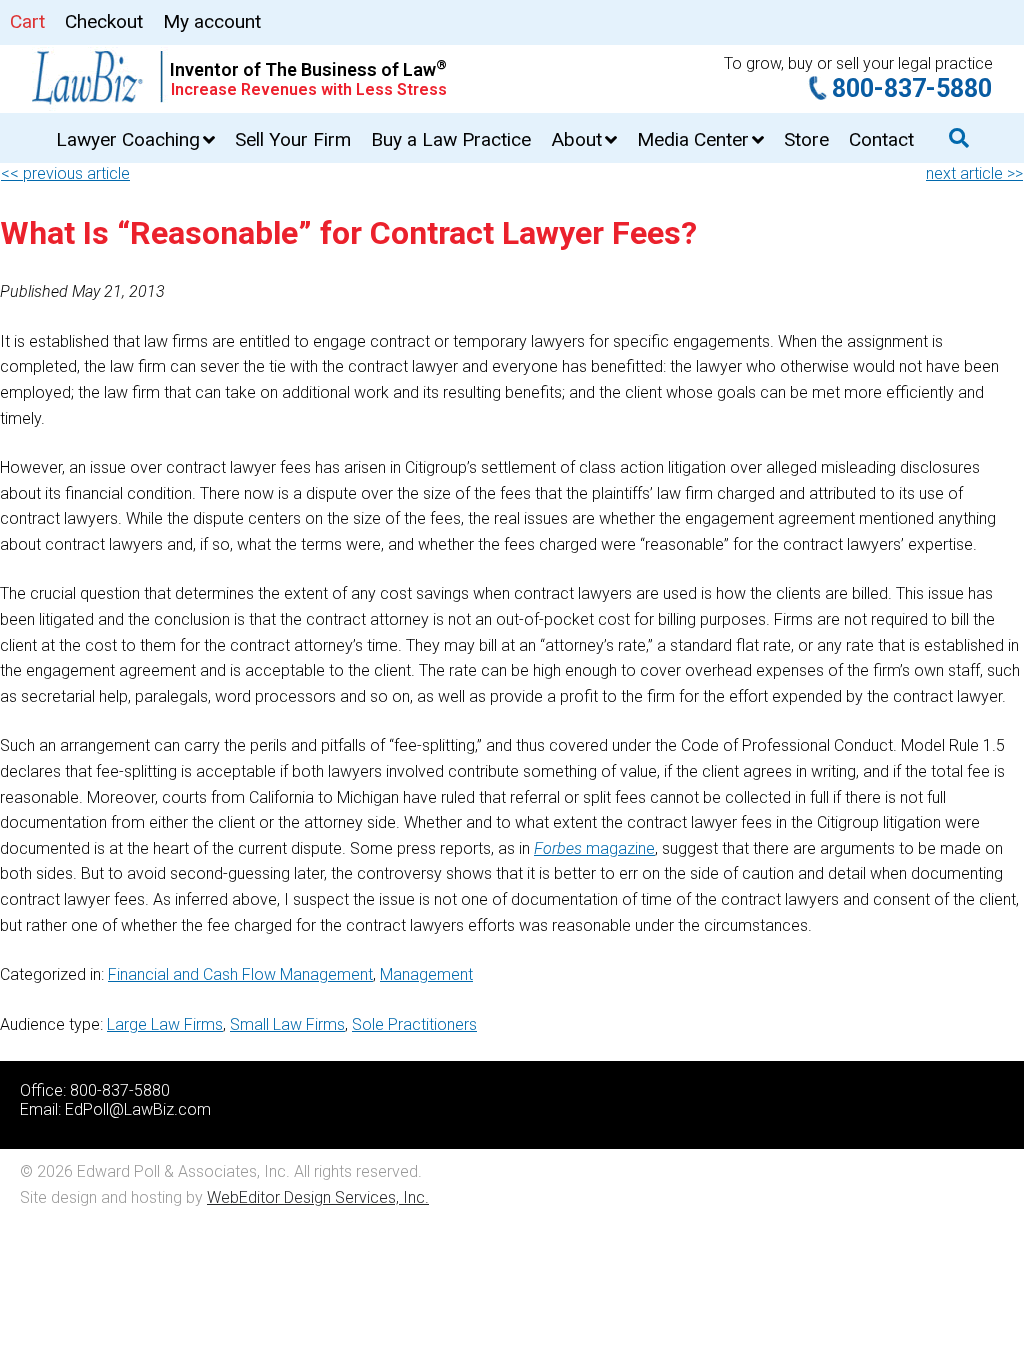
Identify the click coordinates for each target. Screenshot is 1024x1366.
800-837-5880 (912, 88)
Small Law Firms (287, 1024)
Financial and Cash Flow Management (240, 974)
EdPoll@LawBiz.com (138, 1109)
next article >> (974, 173)
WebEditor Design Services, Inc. (318, 1197)
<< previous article (65, 173)
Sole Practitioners (414, 1024)
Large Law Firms (165, 1024)
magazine (594, 848)
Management (426, 974)
